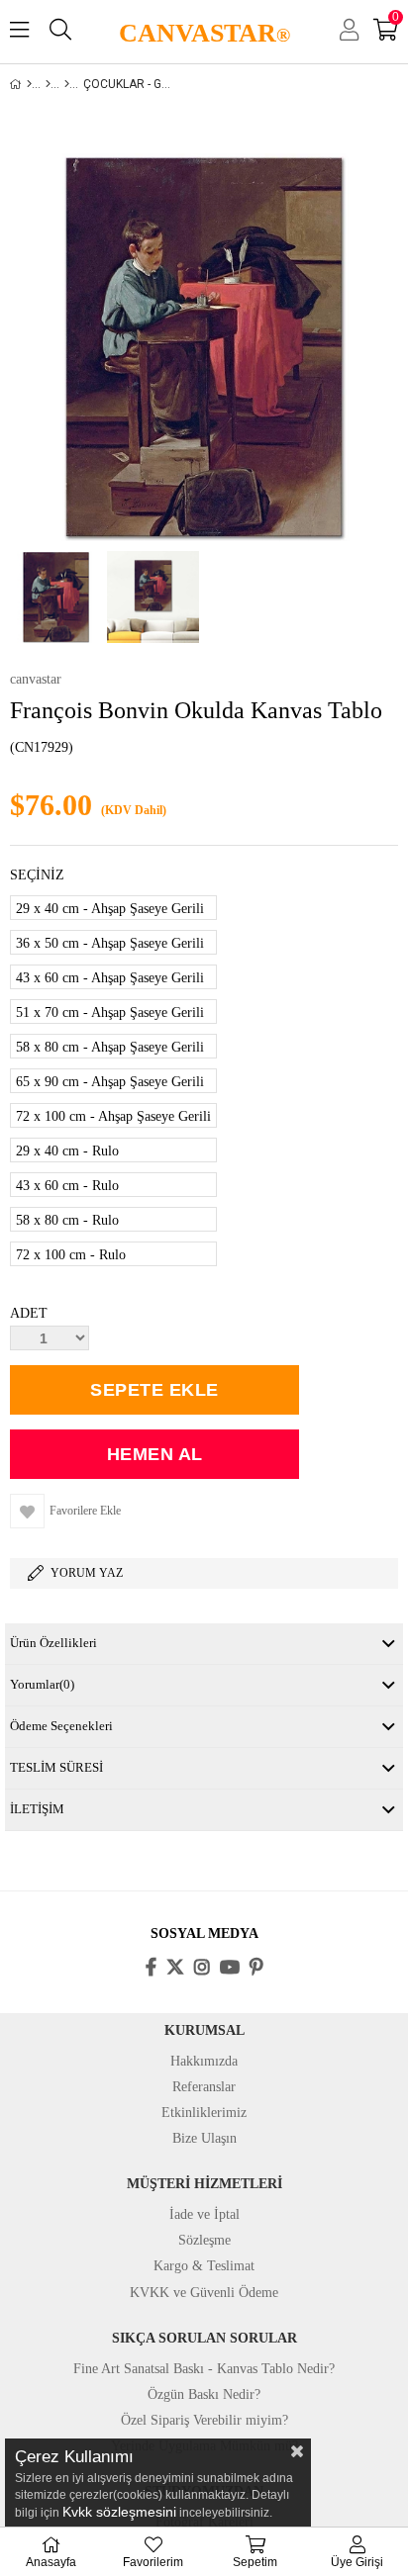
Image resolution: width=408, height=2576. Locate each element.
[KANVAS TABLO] (48, 84)
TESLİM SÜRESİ (56, 1767)
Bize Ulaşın (204, 2138)
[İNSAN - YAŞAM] (67, 84)
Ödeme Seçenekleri (61, 1726)
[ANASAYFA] (29, 84)
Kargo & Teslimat (204, 2266)
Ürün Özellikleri (53, 1643)
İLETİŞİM (37, 1809)
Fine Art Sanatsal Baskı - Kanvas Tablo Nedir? (204, 2369)
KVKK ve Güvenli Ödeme (204, 2293)
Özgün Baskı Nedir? (204, 2394)
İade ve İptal (204, 2214)
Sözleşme (204, 2240)
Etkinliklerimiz (204, 2113)
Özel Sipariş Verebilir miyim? (204, 2420)
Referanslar (204, 2087)
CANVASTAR (204, 33)
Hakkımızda (204, 2061)
